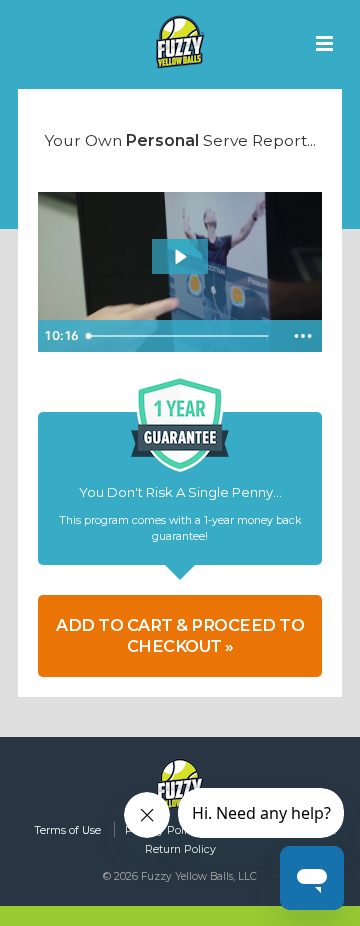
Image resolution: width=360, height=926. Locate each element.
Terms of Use (67, 830)
